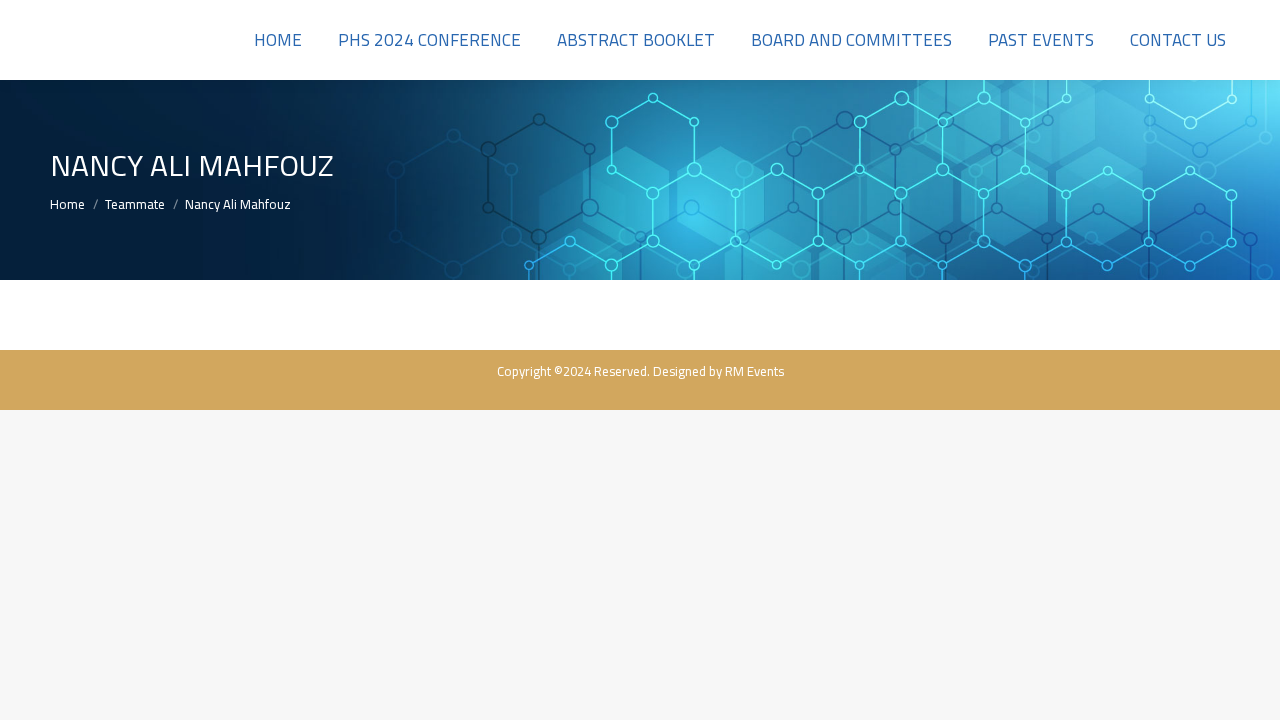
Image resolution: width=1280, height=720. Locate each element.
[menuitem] (278, 40)
